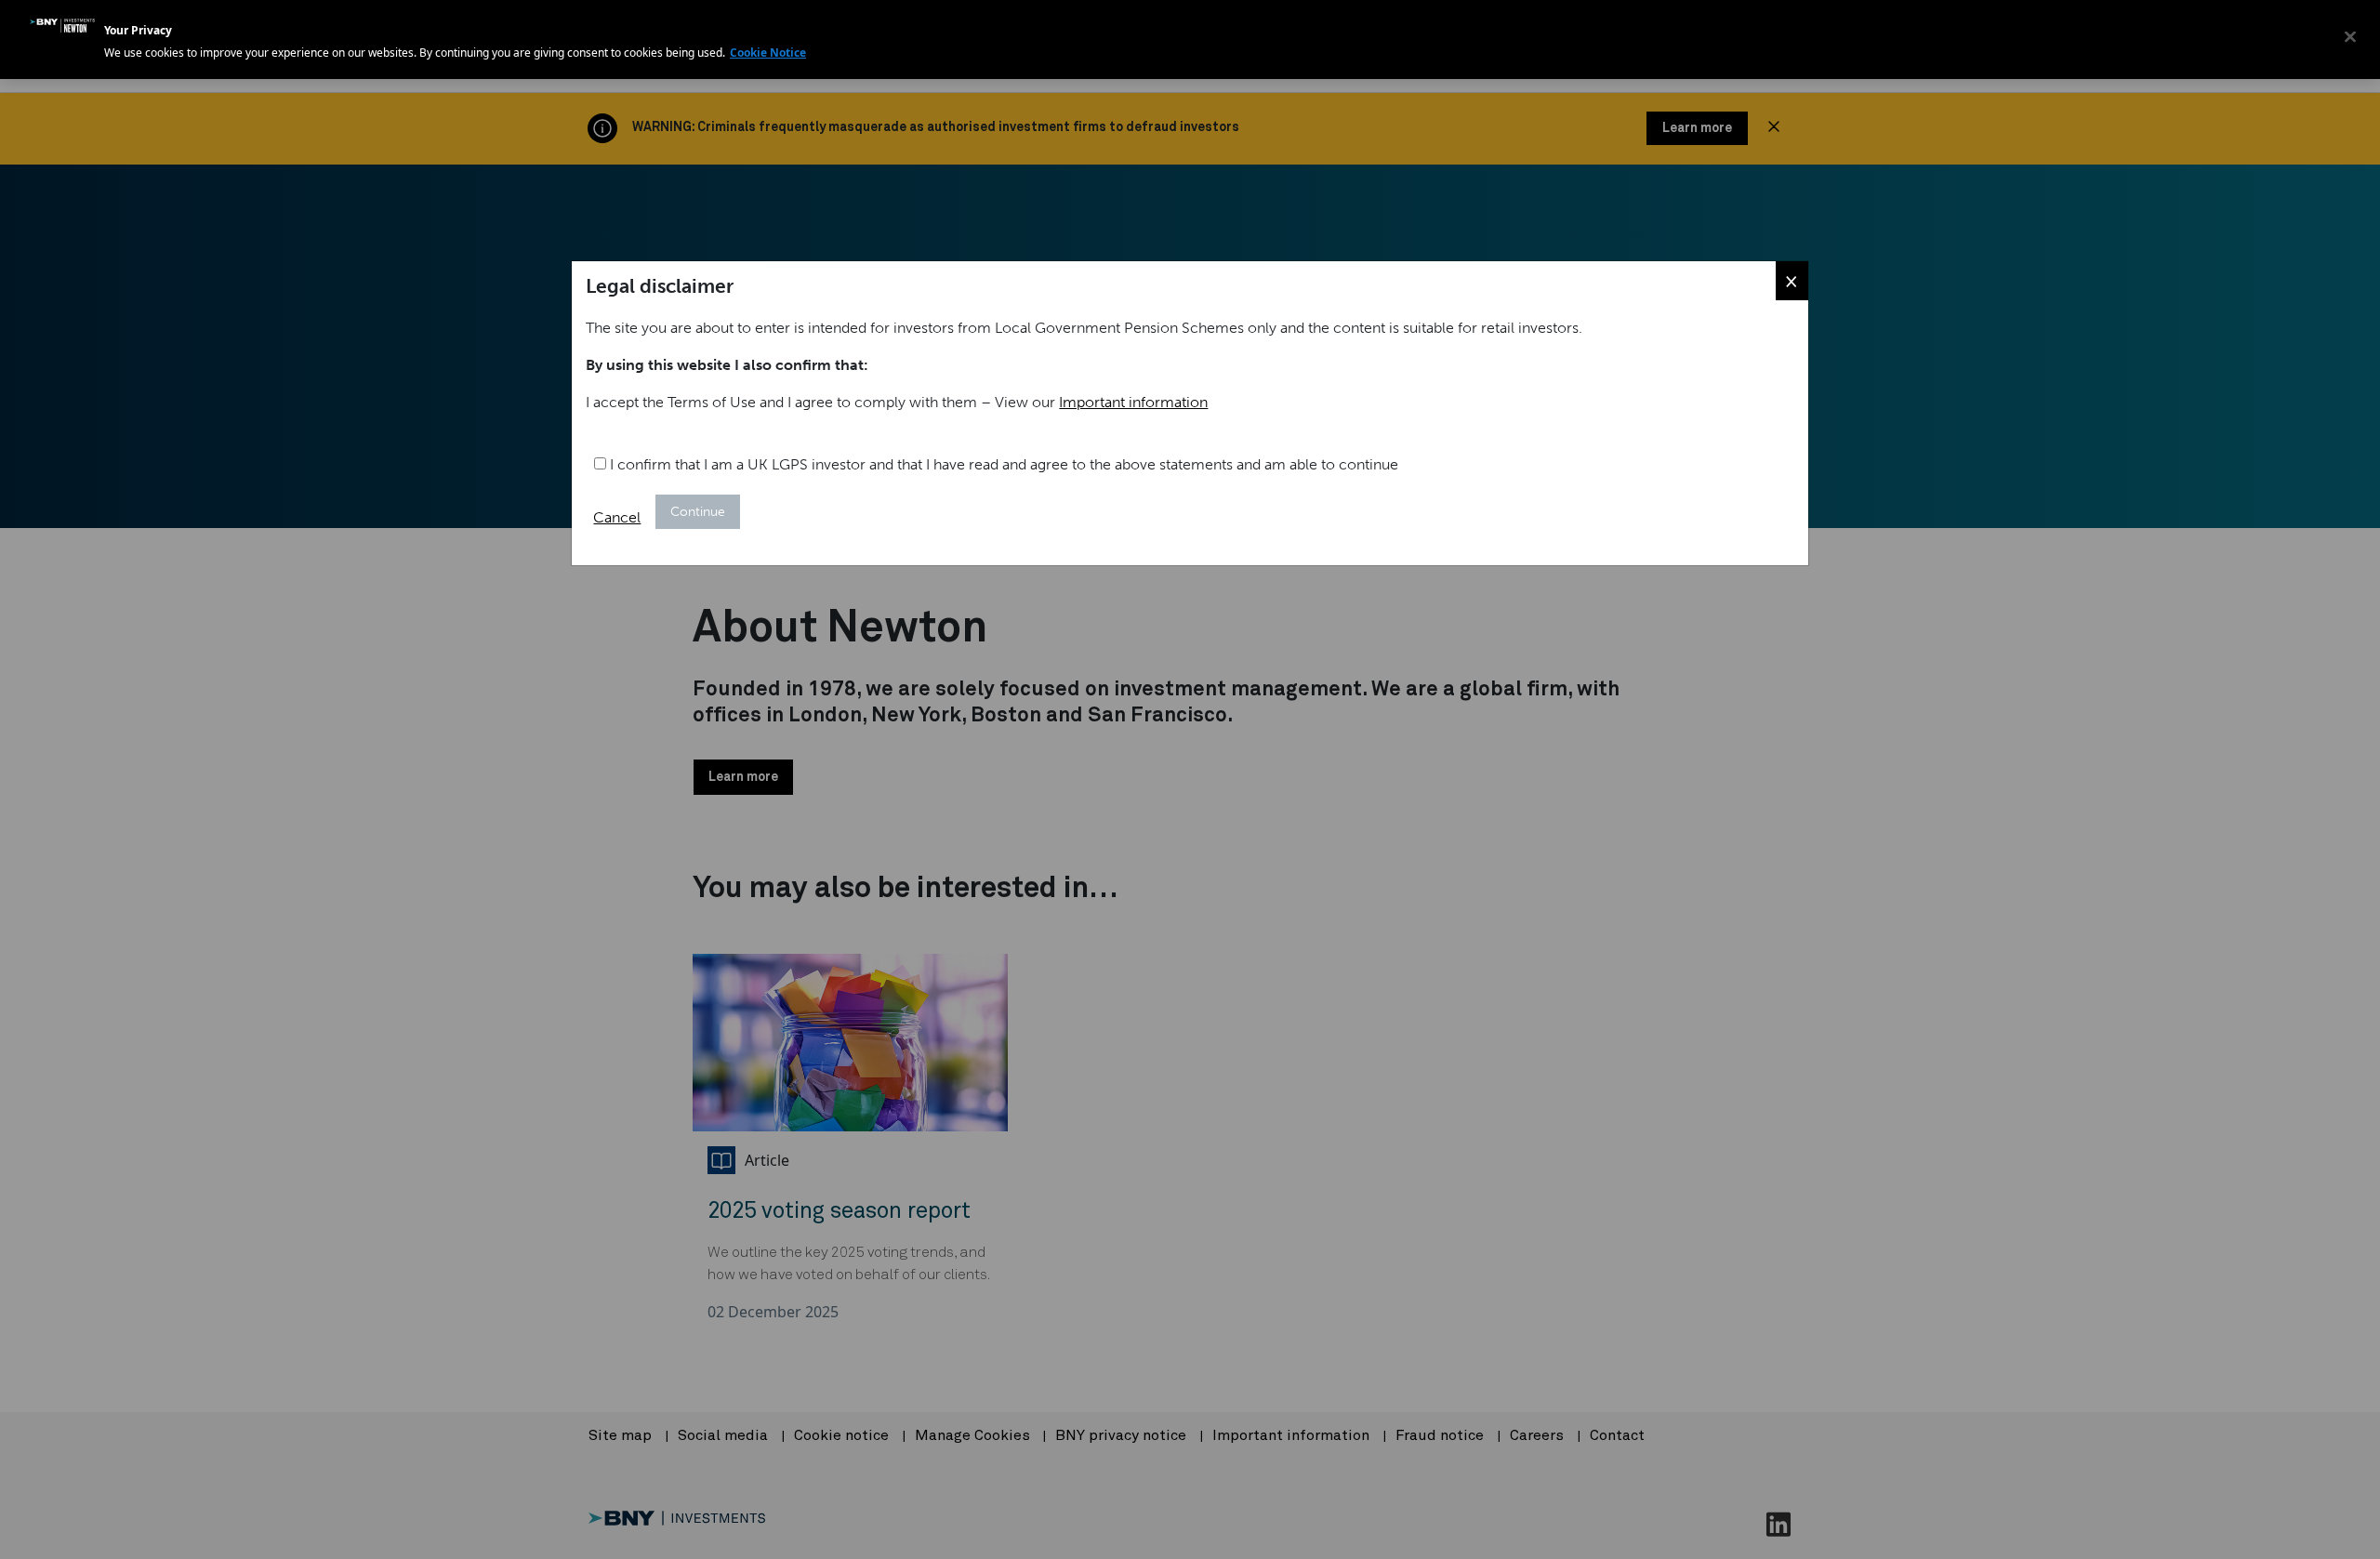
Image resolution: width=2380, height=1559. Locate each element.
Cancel (617, 517)
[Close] (2350, 37)
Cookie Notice (768, 53)
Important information (1133, 402)
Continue (698, 512)
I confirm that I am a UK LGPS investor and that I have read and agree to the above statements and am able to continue (1002, 464)
